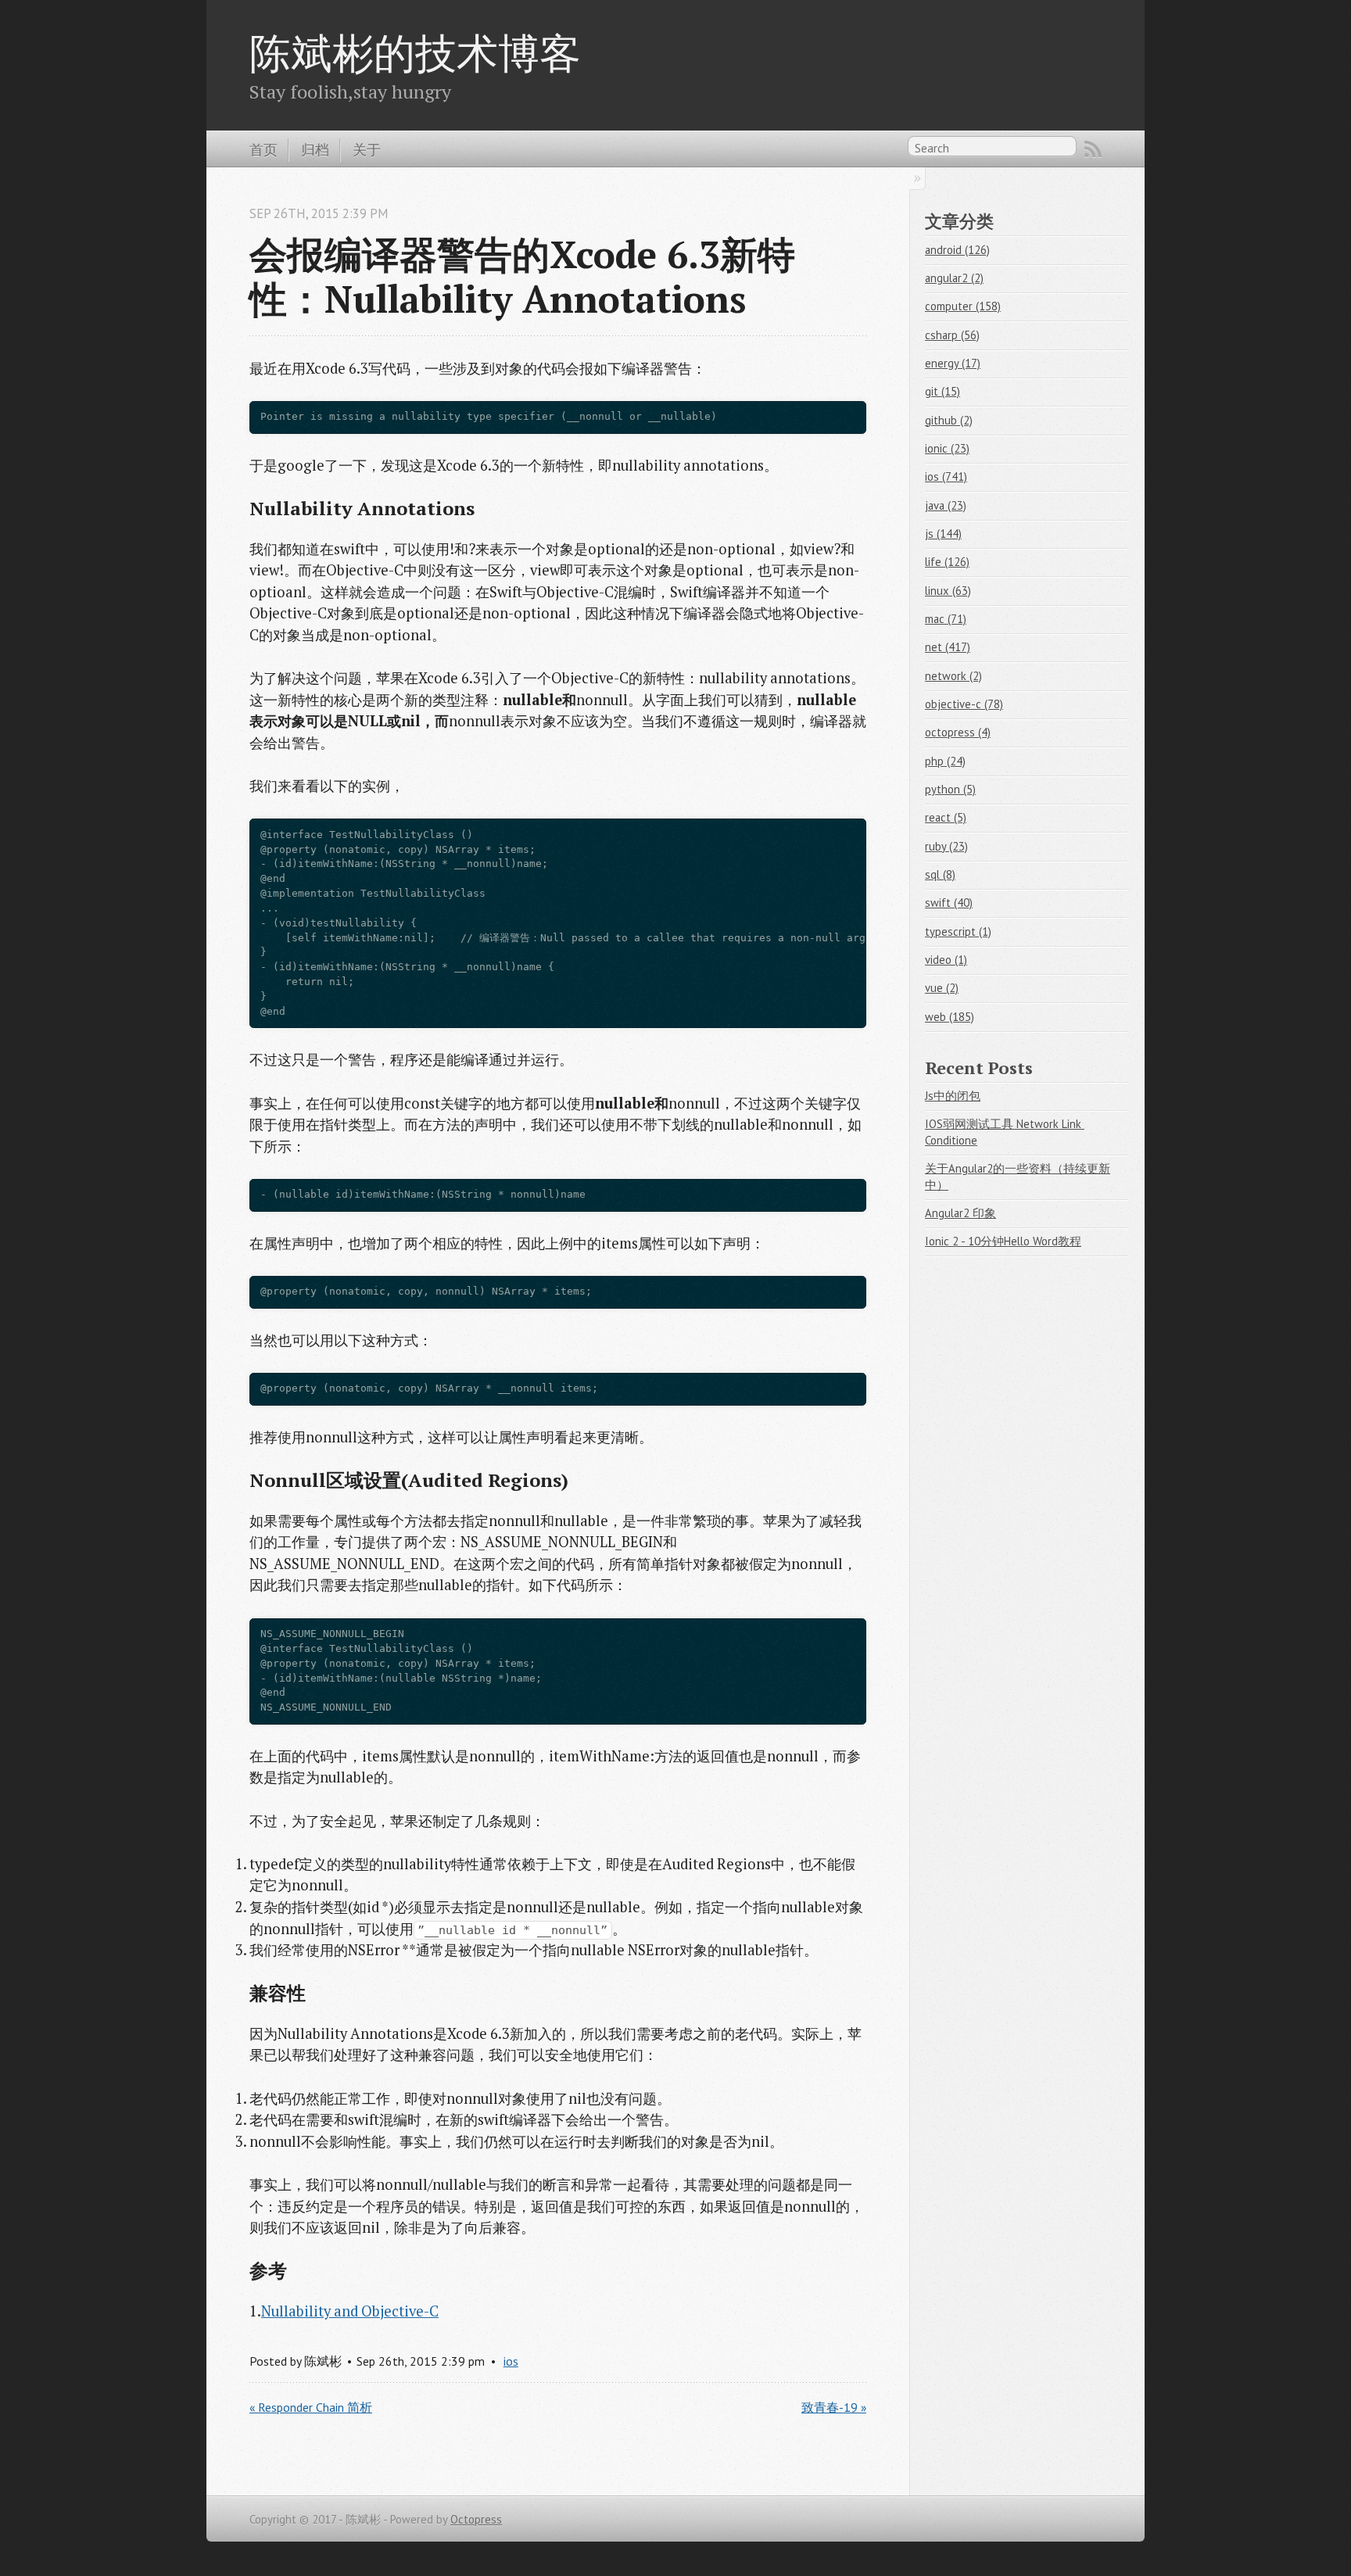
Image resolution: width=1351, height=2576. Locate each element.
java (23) (946, 505)
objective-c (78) (964, 704)
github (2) (949, 420)
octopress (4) (958, 732)
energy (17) (953, 363)
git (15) (942, 391)
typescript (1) (958, 932)
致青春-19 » (834, 2407)
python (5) (950, 789)
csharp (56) (952, 335)
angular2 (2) (954, 278)
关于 (367, 149)
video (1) (946, 960)
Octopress (476, 2519)
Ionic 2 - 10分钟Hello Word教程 (1003, 1241)
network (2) (953, 676)
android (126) (957, 250)
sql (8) (940, 874)
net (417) (948, 647)
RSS (1093, 149)
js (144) (943, 534)
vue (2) (942, 988)
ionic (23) (947, 448)
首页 (263, 149)
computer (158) (963, 306)
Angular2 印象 (960, 1213)
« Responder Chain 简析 (311, 2407)
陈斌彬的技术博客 (415, 52)
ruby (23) (946, 846)
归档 (315, 149)
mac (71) (946, 619)
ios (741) (946, 477)
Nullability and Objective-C (350, 2311)
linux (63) (948, 591)
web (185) (950, 1017)
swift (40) (949, 903)
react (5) (946, 817)
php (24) (945, 761)
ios (511, 2361)
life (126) (947, 562)
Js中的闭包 (953, 1096)
